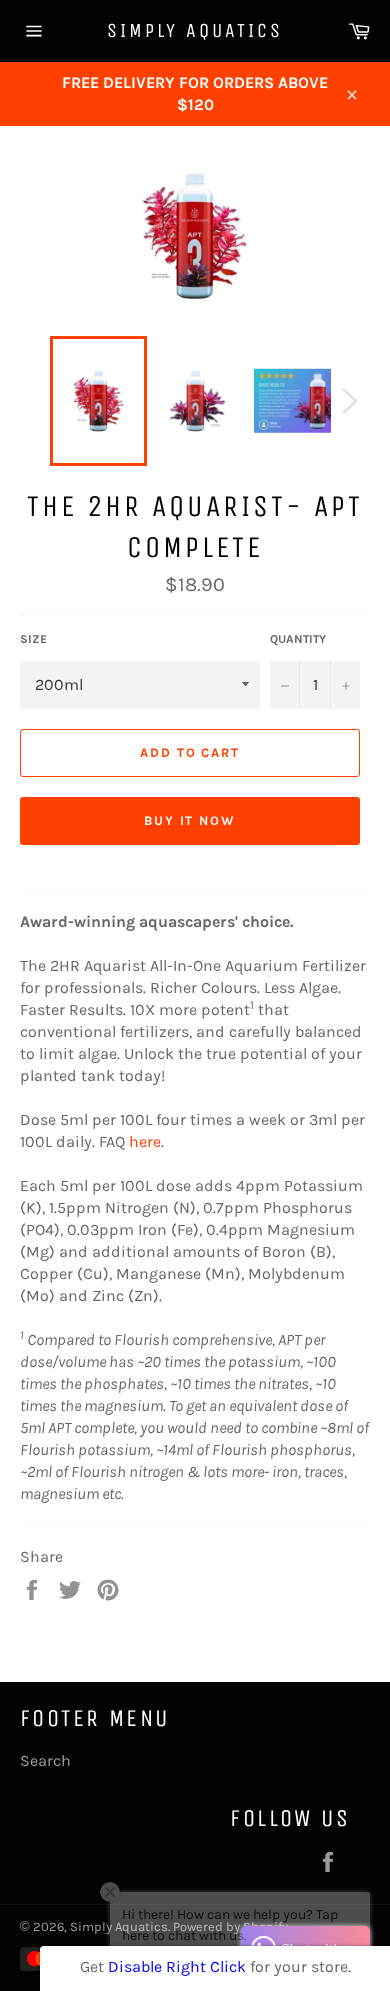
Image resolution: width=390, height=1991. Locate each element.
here (145, 1141)
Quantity (298, 639)
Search (45, 1760)
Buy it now (190, 820)
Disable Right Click (177, 1966)
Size (33, 639)
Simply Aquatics (195, 30)
